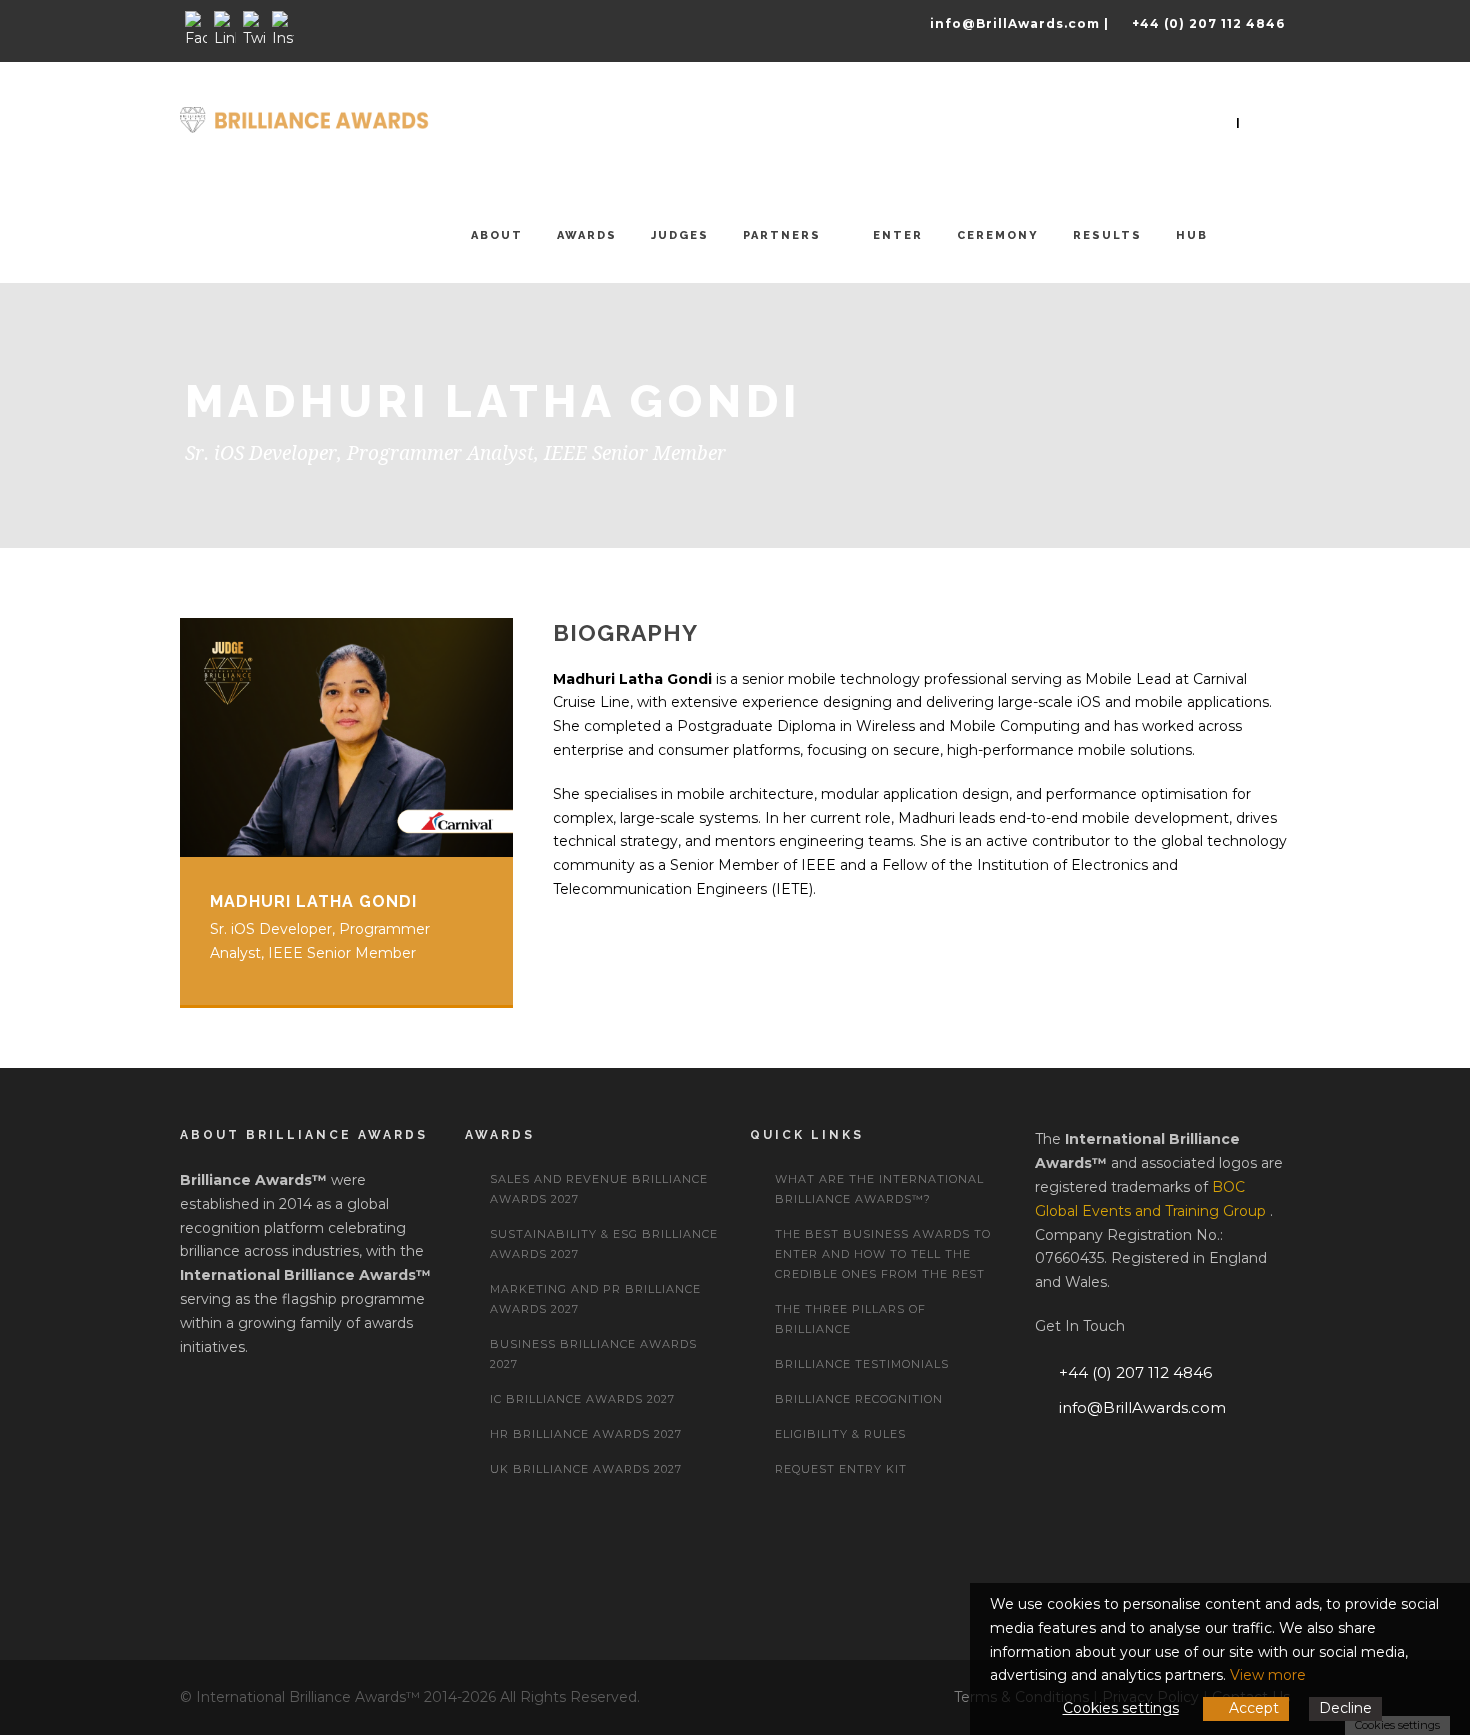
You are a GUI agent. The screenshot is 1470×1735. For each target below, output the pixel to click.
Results (1107, 235)
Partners (782, 235)
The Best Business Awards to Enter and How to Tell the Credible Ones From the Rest (883, 1254)
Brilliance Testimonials (862, 1364)
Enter (898, 235)
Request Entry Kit (841, 1469)
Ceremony (998, 235)
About (497, 235)
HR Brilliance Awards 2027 (586, 1434)
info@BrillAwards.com (1142, 1407)
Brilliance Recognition (859, 1399)
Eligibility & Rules (840, 1434)
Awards (587, 235)
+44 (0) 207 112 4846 (1135, 1372)
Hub (1192, 235)
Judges (680, 235)
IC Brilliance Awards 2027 (582, 1399)
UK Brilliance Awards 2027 (586, 1469)
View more (1268, 1675)
